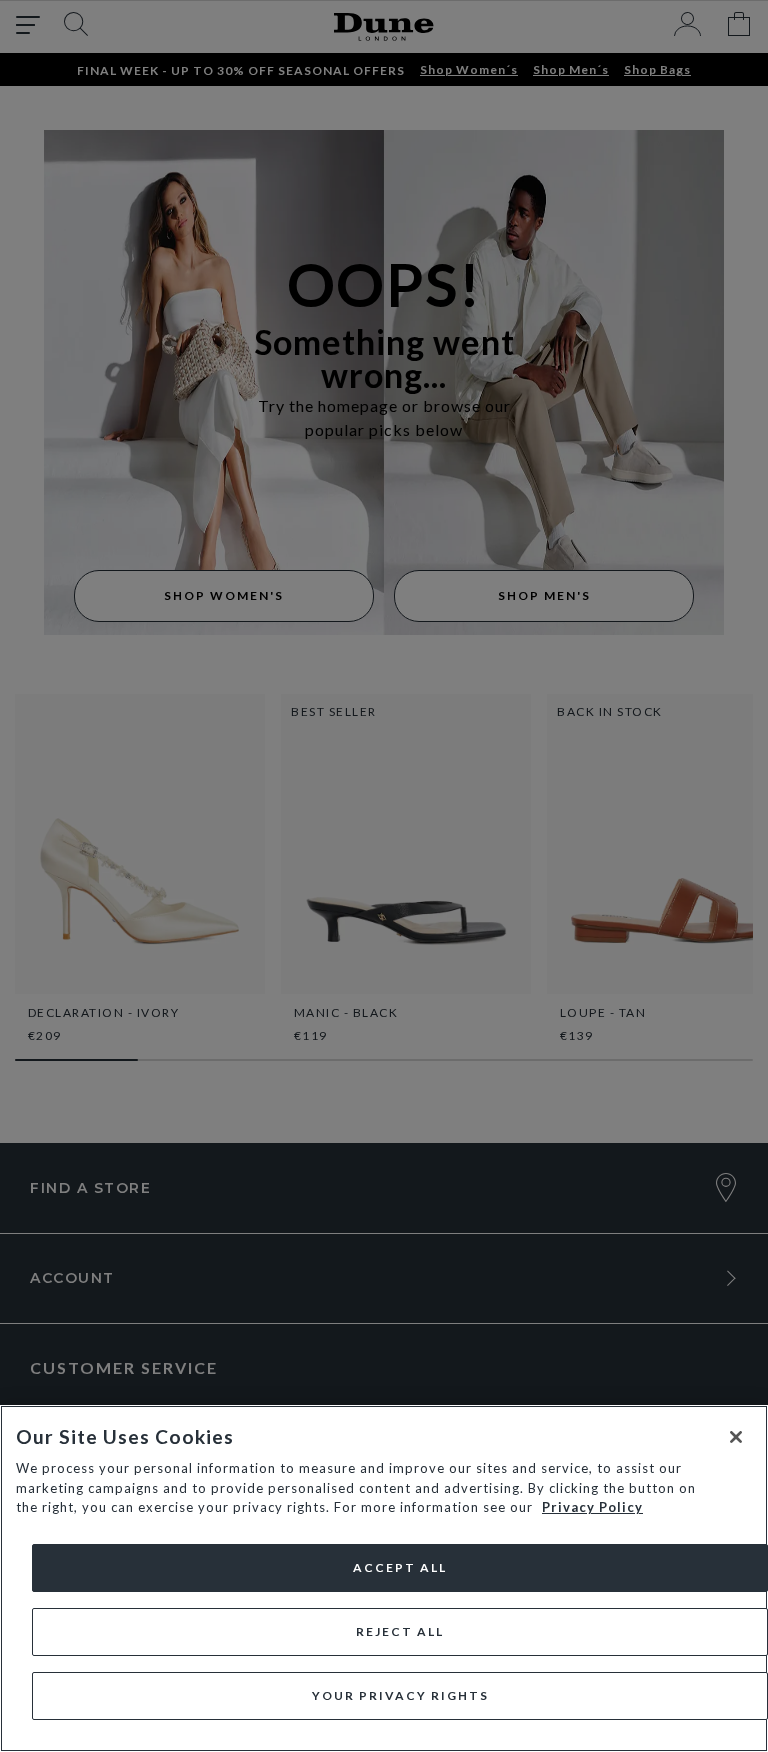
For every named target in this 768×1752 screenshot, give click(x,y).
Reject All (400, 1631)
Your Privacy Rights (400, 1695)
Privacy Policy (592, 1507)
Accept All (400, 1567)
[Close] (736, 1437)
